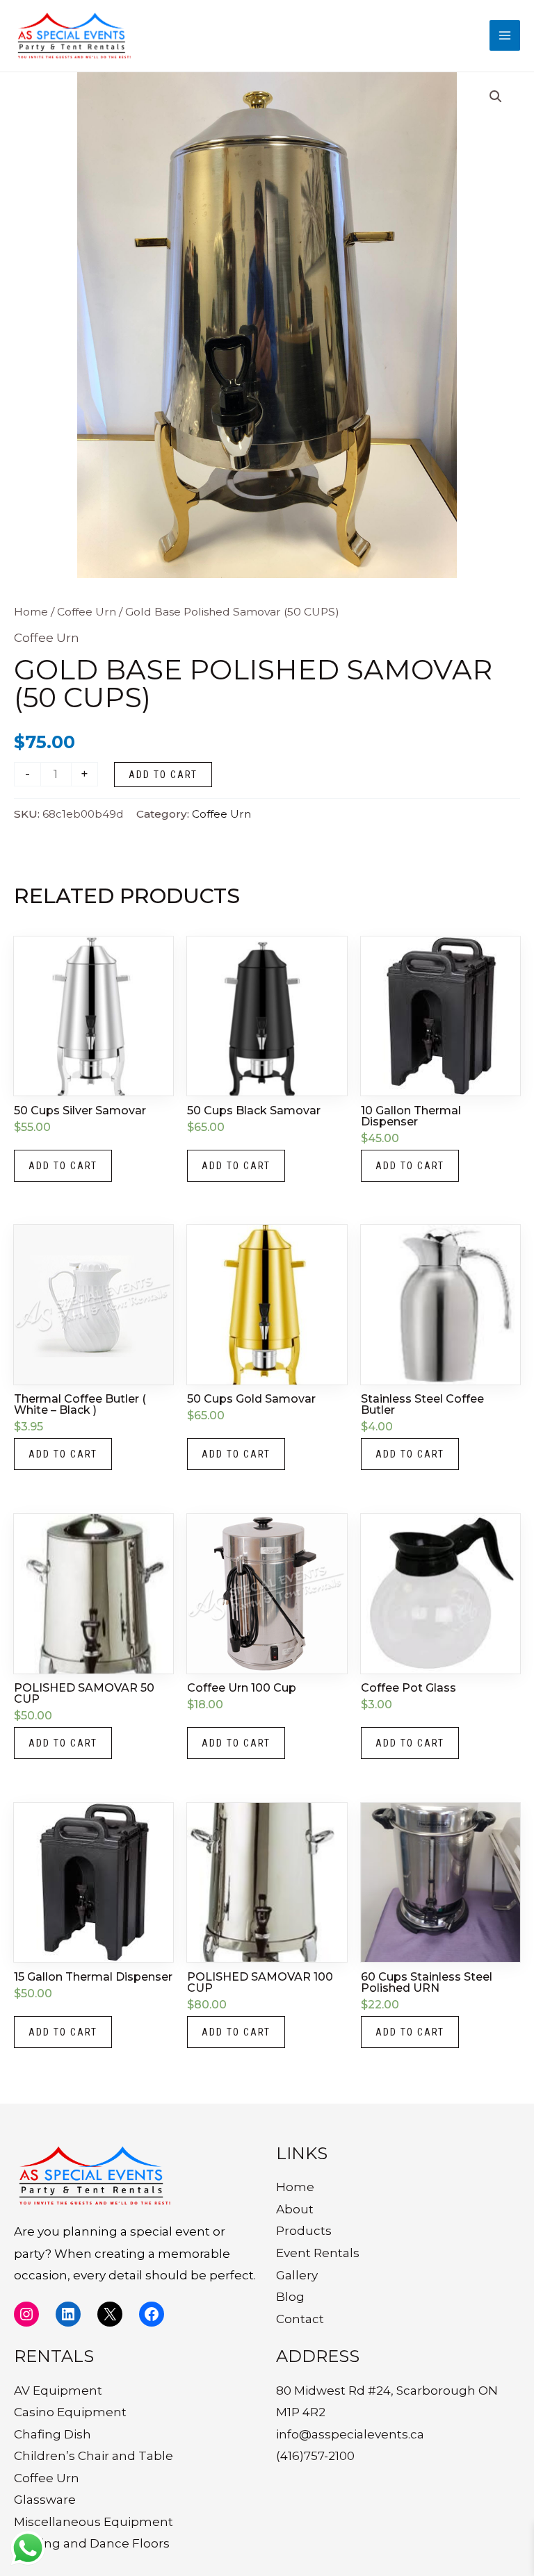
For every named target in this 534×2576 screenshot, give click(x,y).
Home (31, 612)
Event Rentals (318, 2253)
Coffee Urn (87, 612)
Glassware (45, 2500)
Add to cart (163, 775)
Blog (290, 2297)
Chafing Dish (52, 2434)
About (295, 2209)
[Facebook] (152, 2314)
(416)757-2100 (315, 2456)
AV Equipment (58, 2391)
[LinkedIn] (68, 2314)
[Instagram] (26, 2314)
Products (304, 2231)
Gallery (297, 2275)
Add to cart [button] (63, 1166)
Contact (300, 2319)
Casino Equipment (70, 2412)
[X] (110, 2314)
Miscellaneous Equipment (94, 2522)
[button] (496, 97)
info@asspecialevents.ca (350, 2434)
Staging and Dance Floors (92, 2543)
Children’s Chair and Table (94, 2456)
